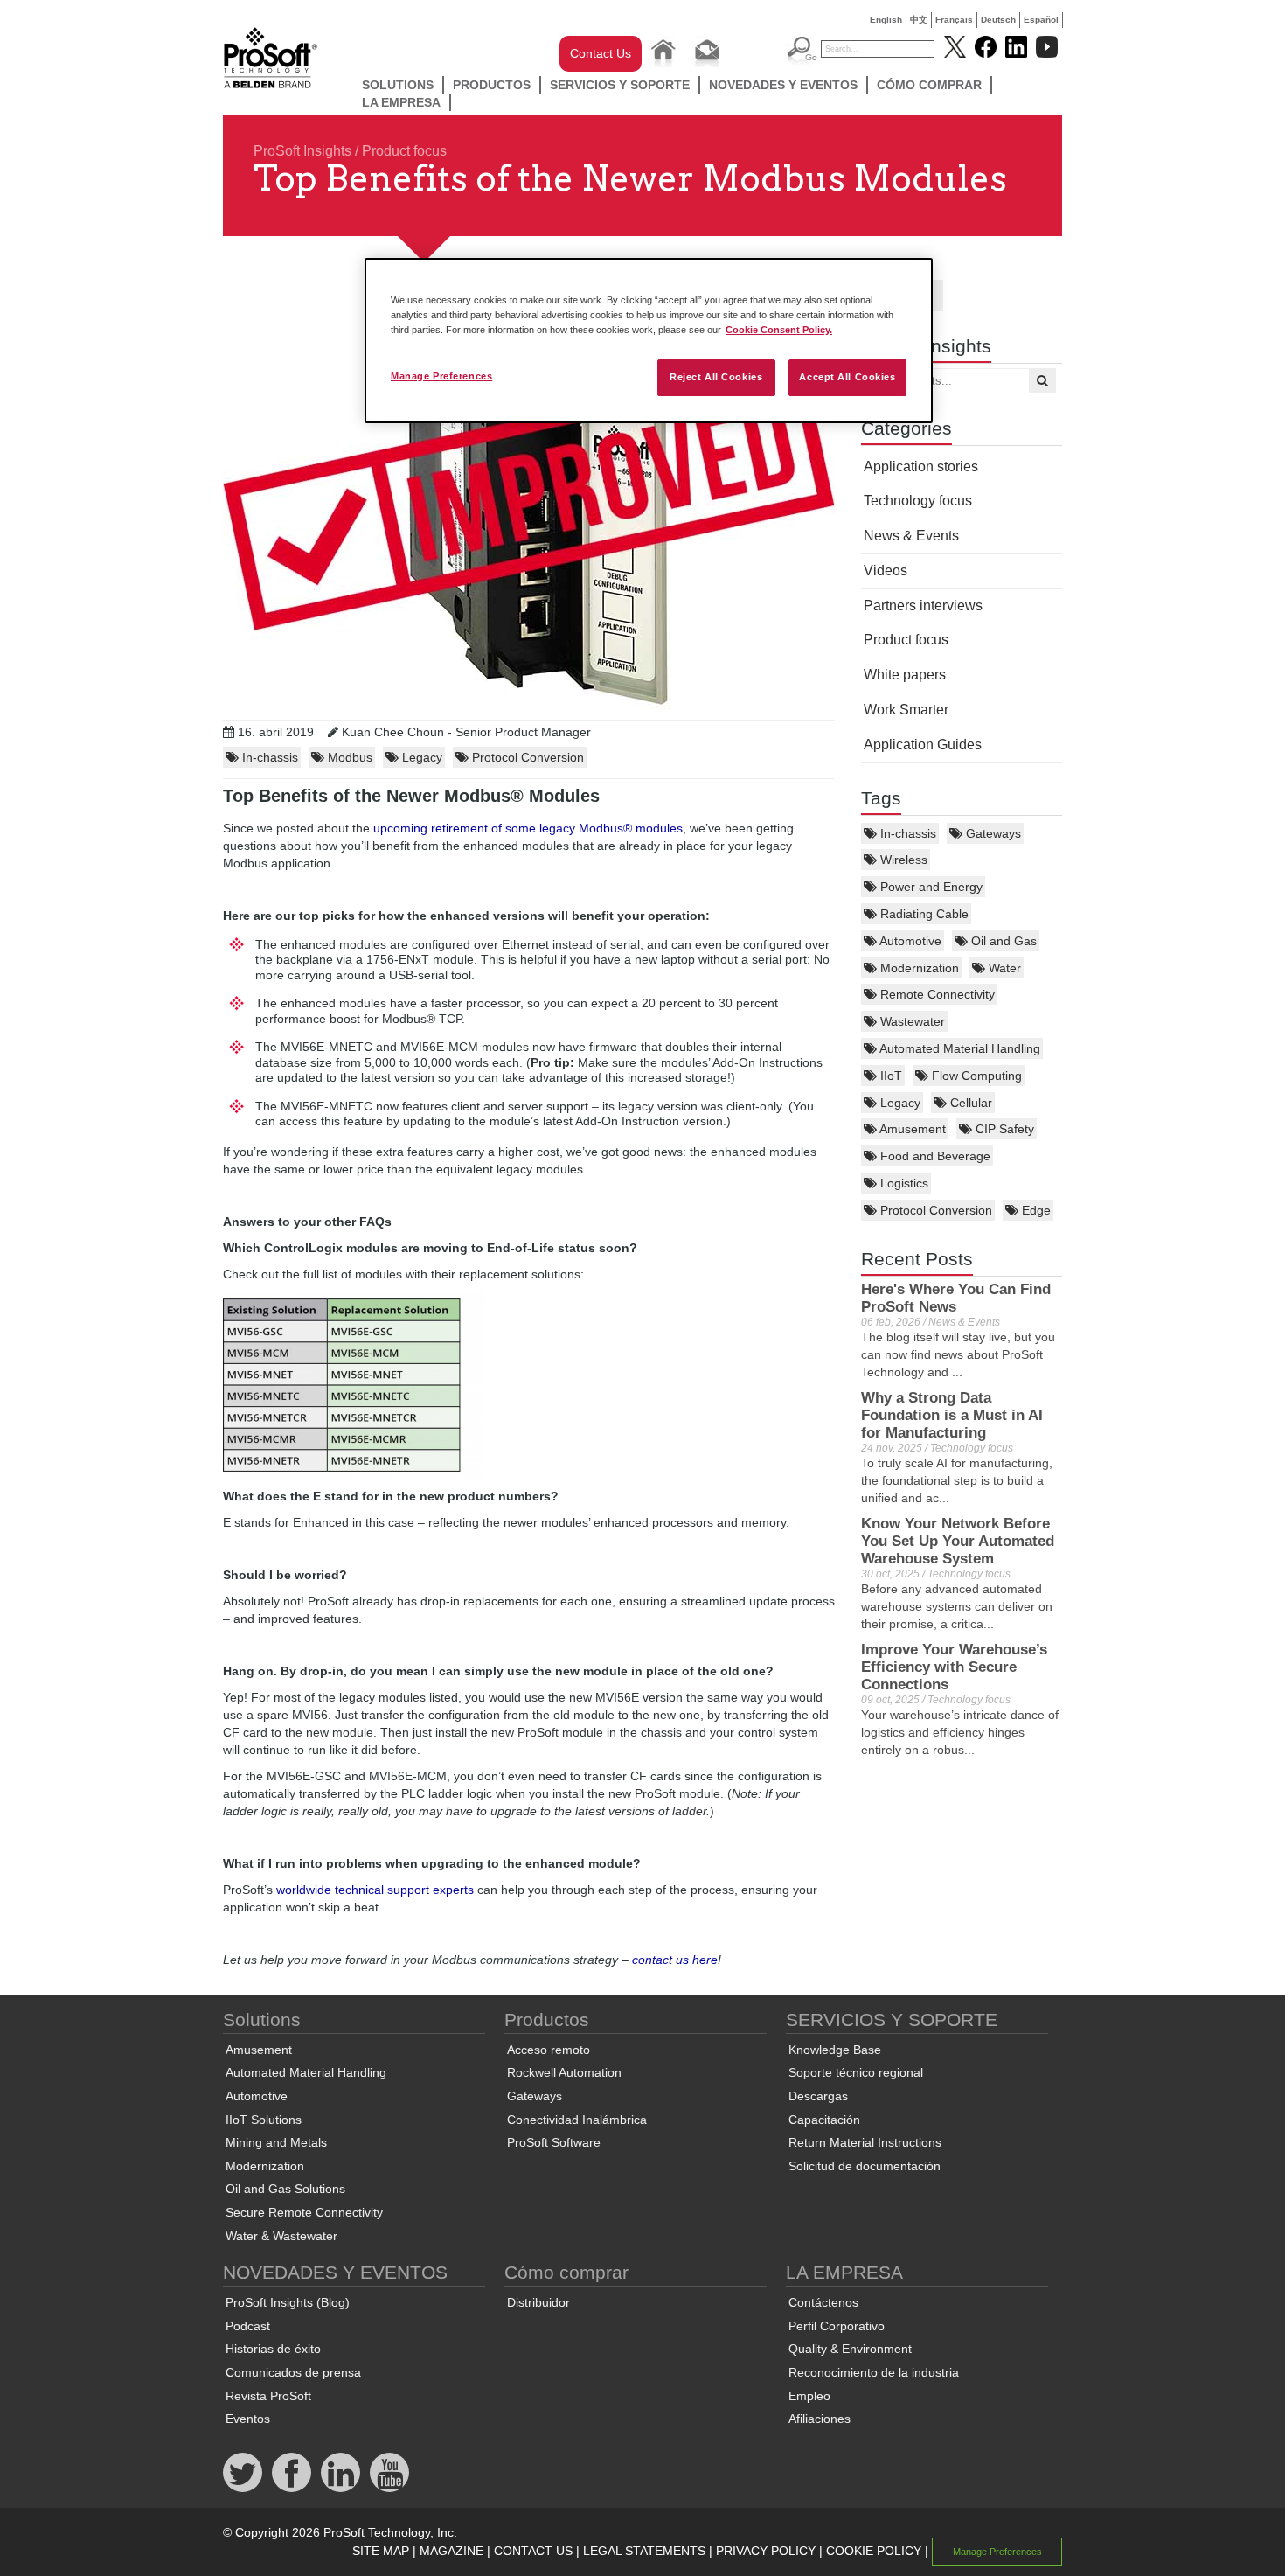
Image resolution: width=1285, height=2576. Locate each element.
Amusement (911, 1129)
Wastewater (911, 1021)
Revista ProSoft (268, 2396)
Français (954, 20)
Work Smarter (906, 710)
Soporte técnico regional (856, 2072)
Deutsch (998, 20)
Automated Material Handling (959, 1048)
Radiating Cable (923, 914)
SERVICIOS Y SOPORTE (620, 85)
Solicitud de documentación (865, 2166)
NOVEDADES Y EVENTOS (783, 85)
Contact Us (601, 53)
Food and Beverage (934, 1156)
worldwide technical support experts (375, 1890)
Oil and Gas (1002, 941)
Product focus (404, 151)
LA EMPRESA (401, 102)
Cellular (969, 1103)
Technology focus (918, 501)
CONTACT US (533, 2551)
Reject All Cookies (716, 377)
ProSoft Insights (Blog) (288, 2302)
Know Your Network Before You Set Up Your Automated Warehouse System (958, 1541)
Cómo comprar (929, 85)
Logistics (903, 1183)
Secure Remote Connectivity (304, 2212)
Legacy (899, 1103)
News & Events (911, 536)
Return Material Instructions (865, 2142)
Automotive (909, 941)
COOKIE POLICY (874, 2551)
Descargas (818, 2096)
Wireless (902, 860)
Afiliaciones (820, 2419)
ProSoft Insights (302, 151)
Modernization (918, 968)
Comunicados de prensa (293, 2372)
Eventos (248, 2419)
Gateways (992, 833)
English (886, 20)
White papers (905, 675)
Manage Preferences (441, 376)
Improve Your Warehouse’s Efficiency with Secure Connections (954, 1667)
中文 (919, 20)
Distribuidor (538, 2302)
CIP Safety (1003, 1129)
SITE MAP (381, 2551)
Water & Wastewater (281, 2236)
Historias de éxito (273, 2349)
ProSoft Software (554, 2142)
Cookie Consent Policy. (779, 330)
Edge (1035, 1210)
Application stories (921, 466)
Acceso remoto (549, 2050)
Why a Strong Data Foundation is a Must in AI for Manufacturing (952, 1415)
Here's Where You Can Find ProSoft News (956, 1298)
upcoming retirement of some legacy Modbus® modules (528, 828)
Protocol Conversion (934, 1210)
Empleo (809, 2396)
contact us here (675, 1960)
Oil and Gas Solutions (285, 2189)
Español (1041, 20)
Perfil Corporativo (837, 2326)
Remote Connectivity (936, 994)
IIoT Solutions (264, 2120)
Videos (886, 571)
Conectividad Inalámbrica (577, 2120)
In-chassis (906, 833)
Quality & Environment (850, 2349)
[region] (649, 341)
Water (1003, 968)
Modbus (348, 757)
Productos (492, 85)
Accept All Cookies (847, 377)
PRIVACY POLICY (766, 2551)
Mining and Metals (276, 2142)
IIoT (889, 1076)
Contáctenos (823, 2302)
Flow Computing (975, 1076)
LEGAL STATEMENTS (644, 2551)
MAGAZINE (451, 2551)
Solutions (398, 85)
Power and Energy (930, 887)
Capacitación (824, 2120)
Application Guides (923, 745)
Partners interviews (923, 606)
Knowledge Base (835, 2050)
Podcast (248, 2326)
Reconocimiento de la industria (874, 2372)
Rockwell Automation (564, 2072)
